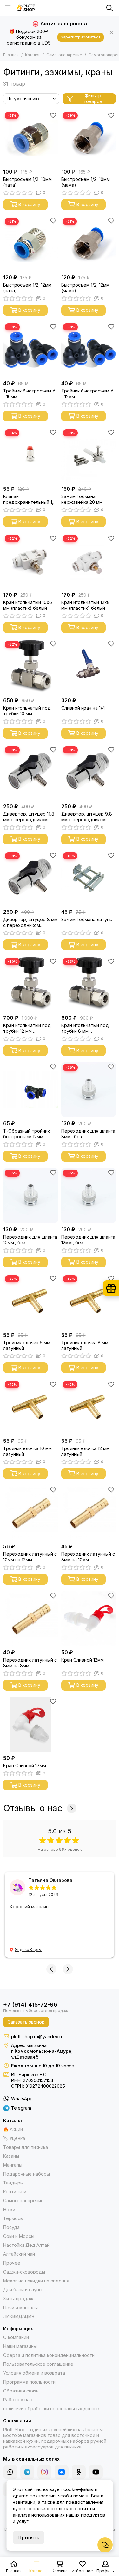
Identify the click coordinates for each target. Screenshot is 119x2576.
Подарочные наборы (26, 2174)
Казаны (11, 2156)
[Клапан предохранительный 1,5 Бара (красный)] (31, 455)
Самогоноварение (64, 55)
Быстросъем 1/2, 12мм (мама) (85, 288)
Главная (11, 55)
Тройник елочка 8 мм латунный (85, 1345)
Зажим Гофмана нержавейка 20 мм (82, 499)
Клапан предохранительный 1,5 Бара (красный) (30, 499)
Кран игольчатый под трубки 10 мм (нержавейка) (27, 711)
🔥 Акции (13, 2129)
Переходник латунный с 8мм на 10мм (88, 1557)
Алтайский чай (19, 2254)
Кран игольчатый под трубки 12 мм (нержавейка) (27, 1028)
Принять (28, 2538)
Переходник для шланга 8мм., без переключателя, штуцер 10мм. (88, 1134)
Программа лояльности (29, 2382)
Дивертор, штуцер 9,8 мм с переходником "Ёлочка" (87, 817)
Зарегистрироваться (81, 37)
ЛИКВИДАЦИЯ (19, 2316)
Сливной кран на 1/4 (83, 708)
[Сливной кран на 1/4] (89, 667)
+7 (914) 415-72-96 (30, 2005)
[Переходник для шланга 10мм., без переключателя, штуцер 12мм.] (31, 1195)
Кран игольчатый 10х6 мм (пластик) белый (28, 605)
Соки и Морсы (19, 2236)
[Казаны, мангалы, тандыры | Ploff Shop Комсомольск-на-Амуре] (26, 8)
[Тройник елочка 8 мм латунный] (89, 1301)
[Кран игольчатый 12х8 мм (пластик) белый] (89, 561)
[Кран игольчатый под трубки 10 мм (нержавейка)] (31, 667)
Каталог (33, 55)
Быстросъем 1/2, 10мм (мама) (86, 182)
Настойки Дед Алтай (26, 2245)
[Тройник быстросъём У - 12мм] (89, 349)
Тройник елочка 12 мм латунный (85, 1451)
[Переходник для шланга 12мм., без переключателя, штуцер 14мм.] (89, 1195)
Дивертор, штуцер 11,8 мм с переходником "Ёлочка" (29, 817)
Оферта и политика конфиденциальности (49, 2355)
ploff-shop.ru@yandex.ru (37, 2036)
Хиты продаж (18, 2298)
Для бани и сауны (23, 2290)
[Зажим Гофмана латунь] (89, 878)
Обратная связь (21, 2391)
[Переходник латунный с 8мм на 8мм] (31, 1618)
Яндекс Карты (28, 1950)
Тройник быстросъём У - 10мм (29, 394)
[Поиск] (109, 8)
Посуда (11, 2227)
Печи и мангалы (20, 2307)
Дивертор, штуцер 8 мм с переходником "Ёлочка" (30, 922)
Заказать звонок (26, 2022)
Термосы (13, 2218)
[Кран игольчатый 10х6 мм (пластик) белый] (31, 561)
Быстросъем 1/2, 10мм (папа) (27, 182)
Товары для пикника (26, 2147)
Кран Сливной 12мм (83, 1660)
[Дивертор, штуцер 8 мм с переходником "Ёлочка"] (31, 878)
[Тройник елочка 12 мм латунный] (89, 1407)
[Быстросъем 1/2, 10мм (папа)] (31, 138)
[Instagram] (44, 2472)
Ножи (9, 2209)
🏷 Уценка (14, 2138)
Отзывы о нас (33, 1808)
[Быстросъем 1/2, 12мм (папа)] (31, 244)
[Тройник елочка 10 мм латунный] (31, 1407)
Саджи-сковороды (24, 2272)
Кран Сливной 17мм (25, 1765)
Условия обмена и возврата (34, 2373)
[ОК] (79, 2472)
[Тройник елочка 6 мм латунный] (31, 1301)
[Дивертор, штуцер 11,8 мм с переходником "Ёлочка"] (31, 772)
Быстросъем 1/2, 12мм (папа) (27, 288)
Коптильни (15, 2192)
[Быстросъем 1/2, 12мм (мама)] (89, 244)
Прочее (12, 2263)
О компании (16, 2337)
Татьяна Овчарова (50, 1880)
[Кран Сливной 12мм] (89, 1618)
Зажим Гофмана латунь (87, 919)
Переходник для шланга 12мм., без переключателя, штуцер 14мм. (88, 1240)
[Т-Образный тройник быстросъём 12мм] (31, 1090)
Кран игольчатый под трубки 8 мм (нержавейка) (85, 1028)
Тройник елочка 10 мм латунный (27, 1451)
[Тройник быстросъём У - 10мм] (31, 349)
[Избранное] (53, 115)
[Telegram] (27, 2472)
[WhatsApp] (10, 2472)
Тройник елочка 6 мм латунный (27, 1345)
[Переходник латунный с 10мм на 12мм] (31, 1513)
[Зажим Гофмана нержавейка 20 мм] (89, 455)
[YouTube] (96, 2472)
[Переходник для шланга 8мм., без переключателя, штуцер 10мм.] (89, 1090)
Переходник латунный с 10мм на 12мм (30, 1557)
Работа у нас (18, 2400)
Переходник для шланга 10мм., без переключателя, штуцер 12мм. (30, 1240)
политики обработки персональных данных (52, 2409)
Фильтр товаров (93, 99)
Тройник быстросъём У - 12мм (87, 394)
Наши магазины (20, 2346)
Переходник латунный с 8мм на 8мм (30, 1663)
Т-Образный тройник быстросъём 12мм (26, 1134)
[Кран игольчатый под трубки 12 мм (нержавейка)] (31, 984)
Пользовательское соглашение (38, 2364)
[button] (51, 1969)
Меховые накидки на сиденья (36, 2281)
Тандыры (13, 2183)
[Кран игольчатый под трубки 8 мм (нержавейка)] (89, 984)
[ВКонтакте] (62, 2472)
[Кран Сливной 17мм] (31, 1724)
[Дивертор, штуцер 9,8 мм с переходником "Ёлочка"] (89, 772)
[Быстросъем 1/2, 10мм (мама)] (89, 138)
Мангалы (13, 2165)
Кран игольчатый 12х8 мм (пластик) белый (86, 605)
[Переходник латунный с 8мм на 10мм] (89, 1513)
